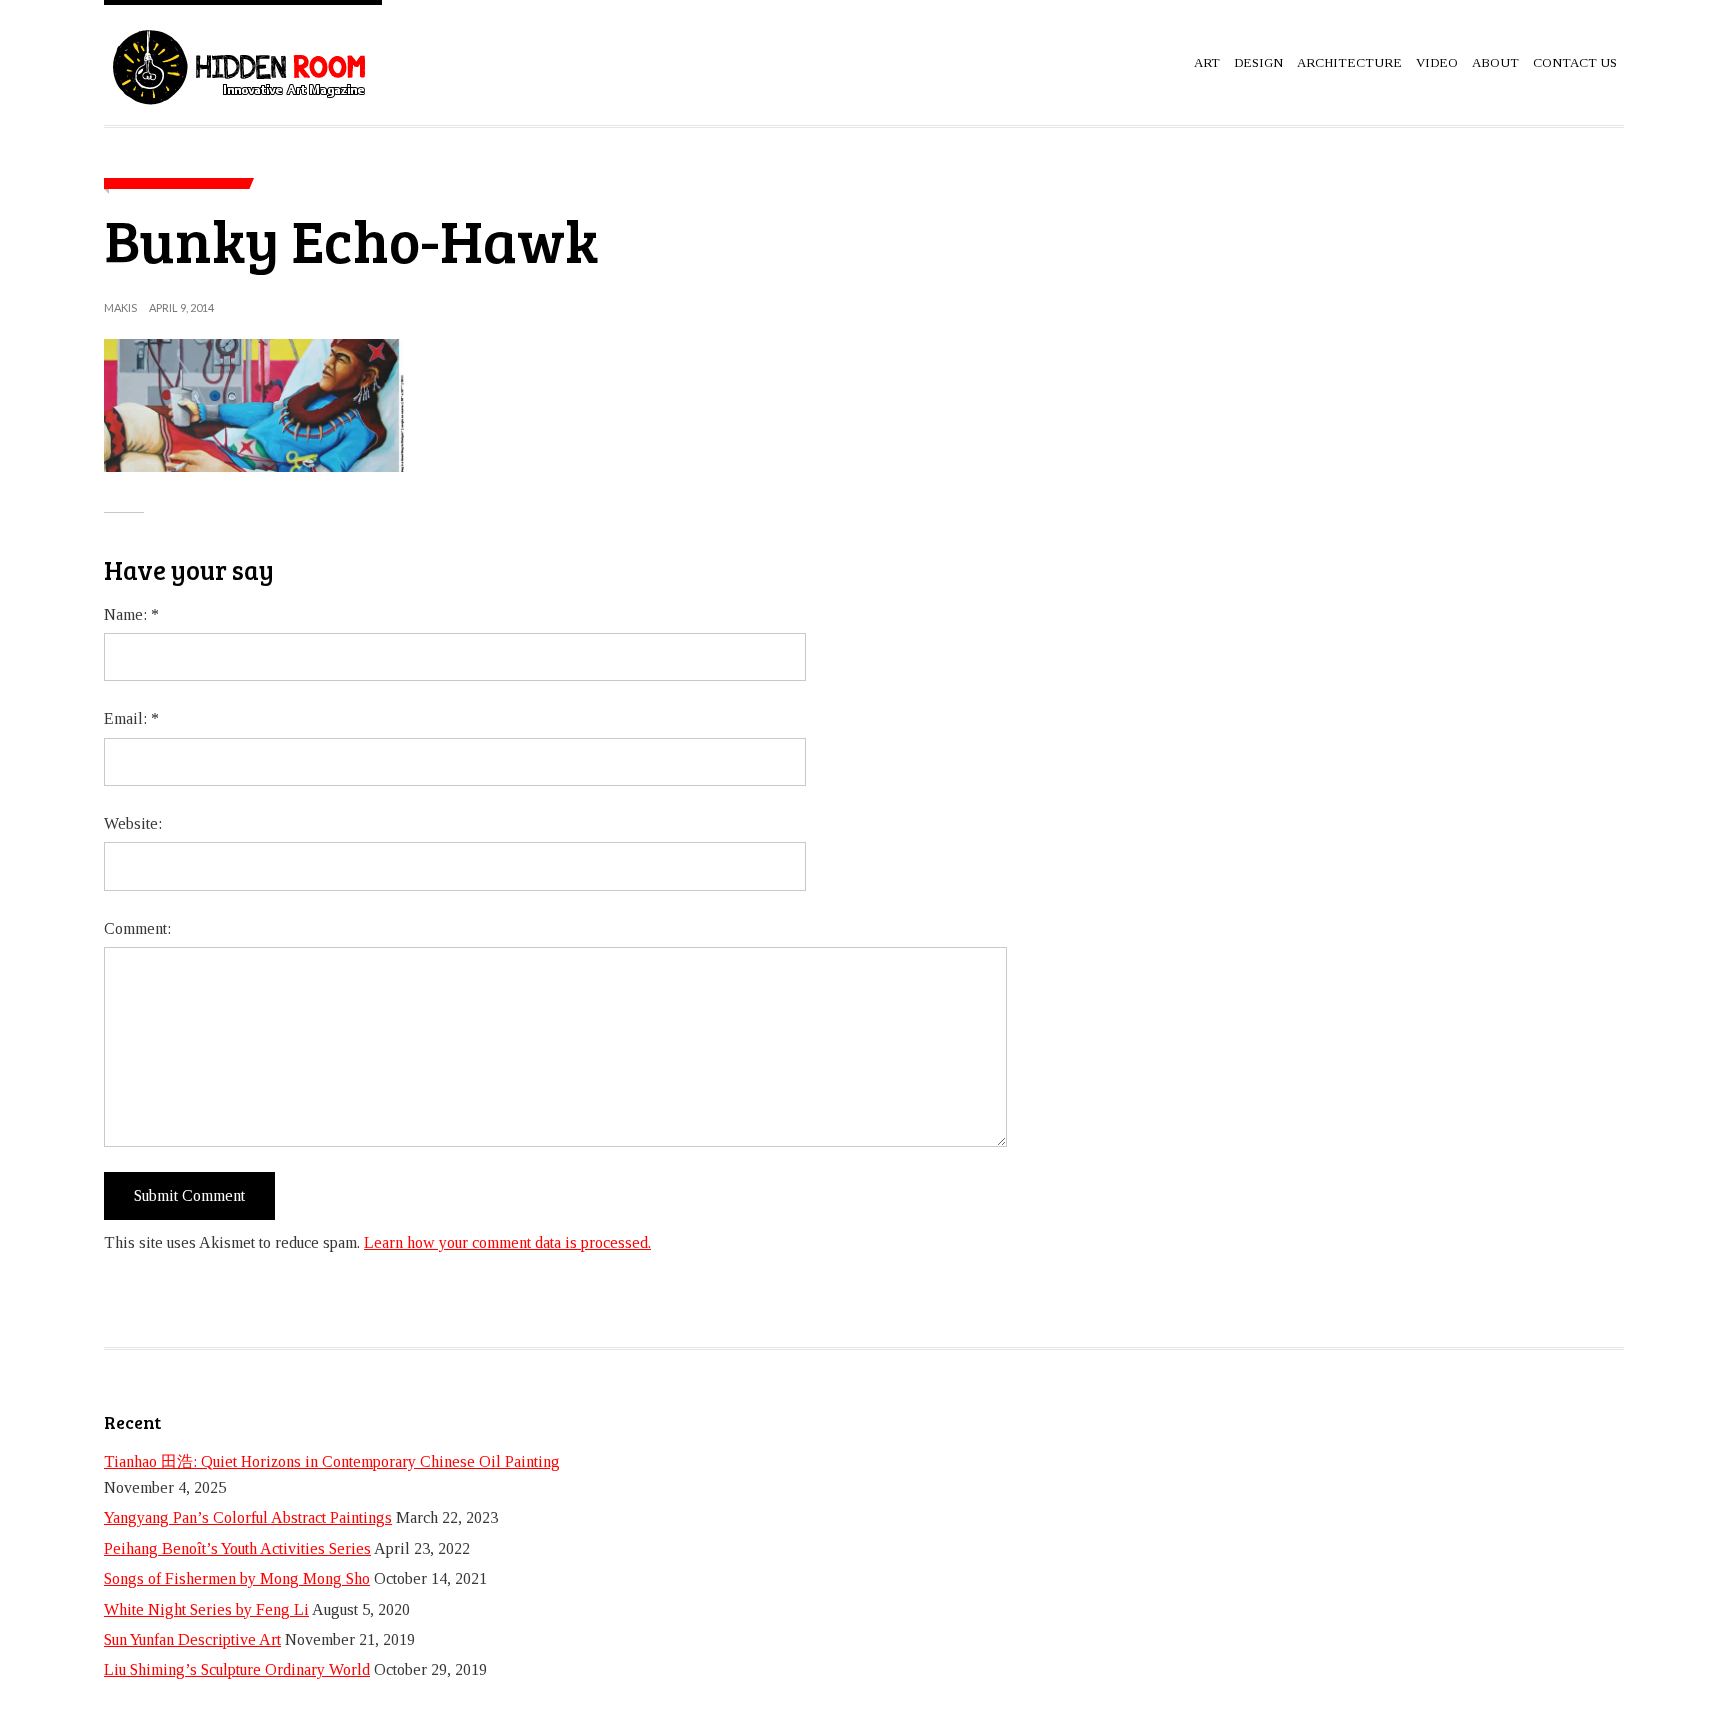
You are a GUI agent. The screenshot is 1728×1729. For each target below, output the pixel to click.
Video (1437, 62)
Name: (131, 614)
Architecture (1349, 62)
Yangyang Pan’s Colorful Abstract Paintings (248, 1517)
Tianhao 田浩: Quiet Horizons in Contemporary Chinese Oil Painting (332, 1461)
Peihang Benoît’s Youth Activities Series (237, 1548)
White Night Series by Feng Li (206, 1609)
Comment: (137, 928)
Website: (133, 823)
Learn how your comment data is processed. (507, 1242)
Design (1258, 62)
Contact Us (1575, 62)
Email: (131, 718)
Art (1207, 62)
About (1495, 62)
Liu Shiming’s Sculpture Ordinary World (237, 1669)
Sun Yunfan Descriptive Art (192, 1639)
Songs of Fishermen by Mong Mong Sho (237, 1578)
